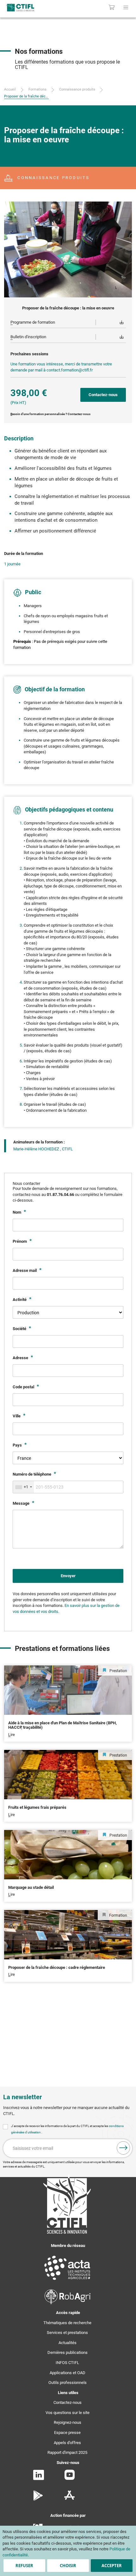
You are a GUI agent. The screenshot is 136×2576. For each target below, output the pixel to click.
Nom (17, 1212)
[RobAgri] (68, 2303)
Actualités (68, 2343)
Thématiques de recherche (67, 2323)
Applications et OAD (68, 2373)
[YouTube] (70, 2478)
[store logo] (29, 7)
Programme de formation (33, 322)
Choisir (68, 2566)
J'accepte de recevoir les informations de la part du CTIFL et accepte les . (67, 2129)
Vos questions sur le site (68, 2413)
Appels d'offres (67, 2443)
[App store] (69, 2499)
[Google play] (38, 2499)
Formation (118, 1915)
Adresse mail (25, 1270)
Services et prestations (67, 2333)
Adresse (21, 1358)
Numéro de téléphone (32, 1474)
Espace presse (67, 2433)
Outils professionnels (68, 2383)
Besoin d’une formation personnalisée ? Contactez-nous (50, 414)
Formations (37, 89)
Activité (20, 1300)
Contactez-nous (68, 2402)
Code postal (24, 1387)
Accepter (112, 2566)
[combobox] (23, 1487)
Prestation (118, 1671)
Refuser (24, 2566)
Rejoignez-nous (68, 2422)
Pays (18, 1445)
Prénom (20, 1241)
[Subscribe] (123, 2148)
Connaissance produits (77, 89)
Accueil (10, 89)
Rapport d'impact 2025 (67, 2452)
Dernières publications (68, 2352)
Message (22, 1503)
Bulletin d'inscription (28, 337)
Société (20, 1329)
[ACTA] (67, 2281)
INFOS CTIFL (67, 2363)
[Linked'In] (39, 2479)
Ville (17, 1416)
